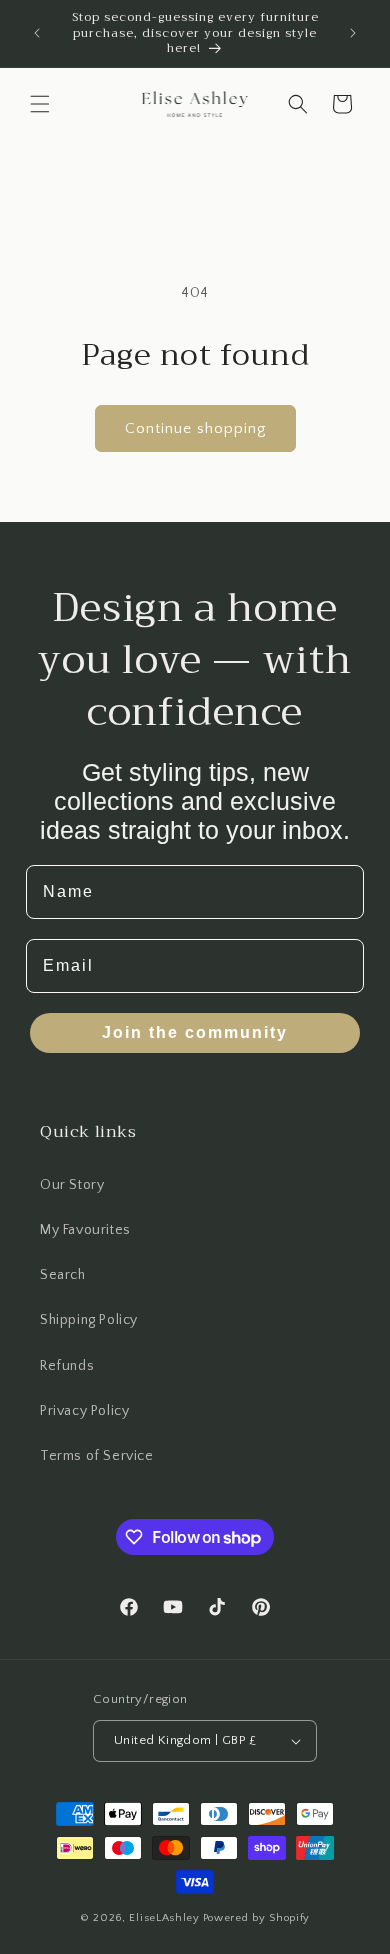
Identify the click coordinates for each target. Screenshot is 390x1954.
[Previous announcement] (37, 33)
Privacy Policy (84, 1411)
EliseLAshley (164, 1918)
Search (63, 1275)
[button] (40, 104)
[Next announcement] (353, 33)
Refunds (67, 1366)
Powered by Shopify (257, 1918)
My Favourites (85, 1230)
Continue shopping (195, 428)
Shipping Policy (89, 1320)
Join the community (195, 1032)
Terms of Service (97, 1456)
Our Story (72, 1185)
